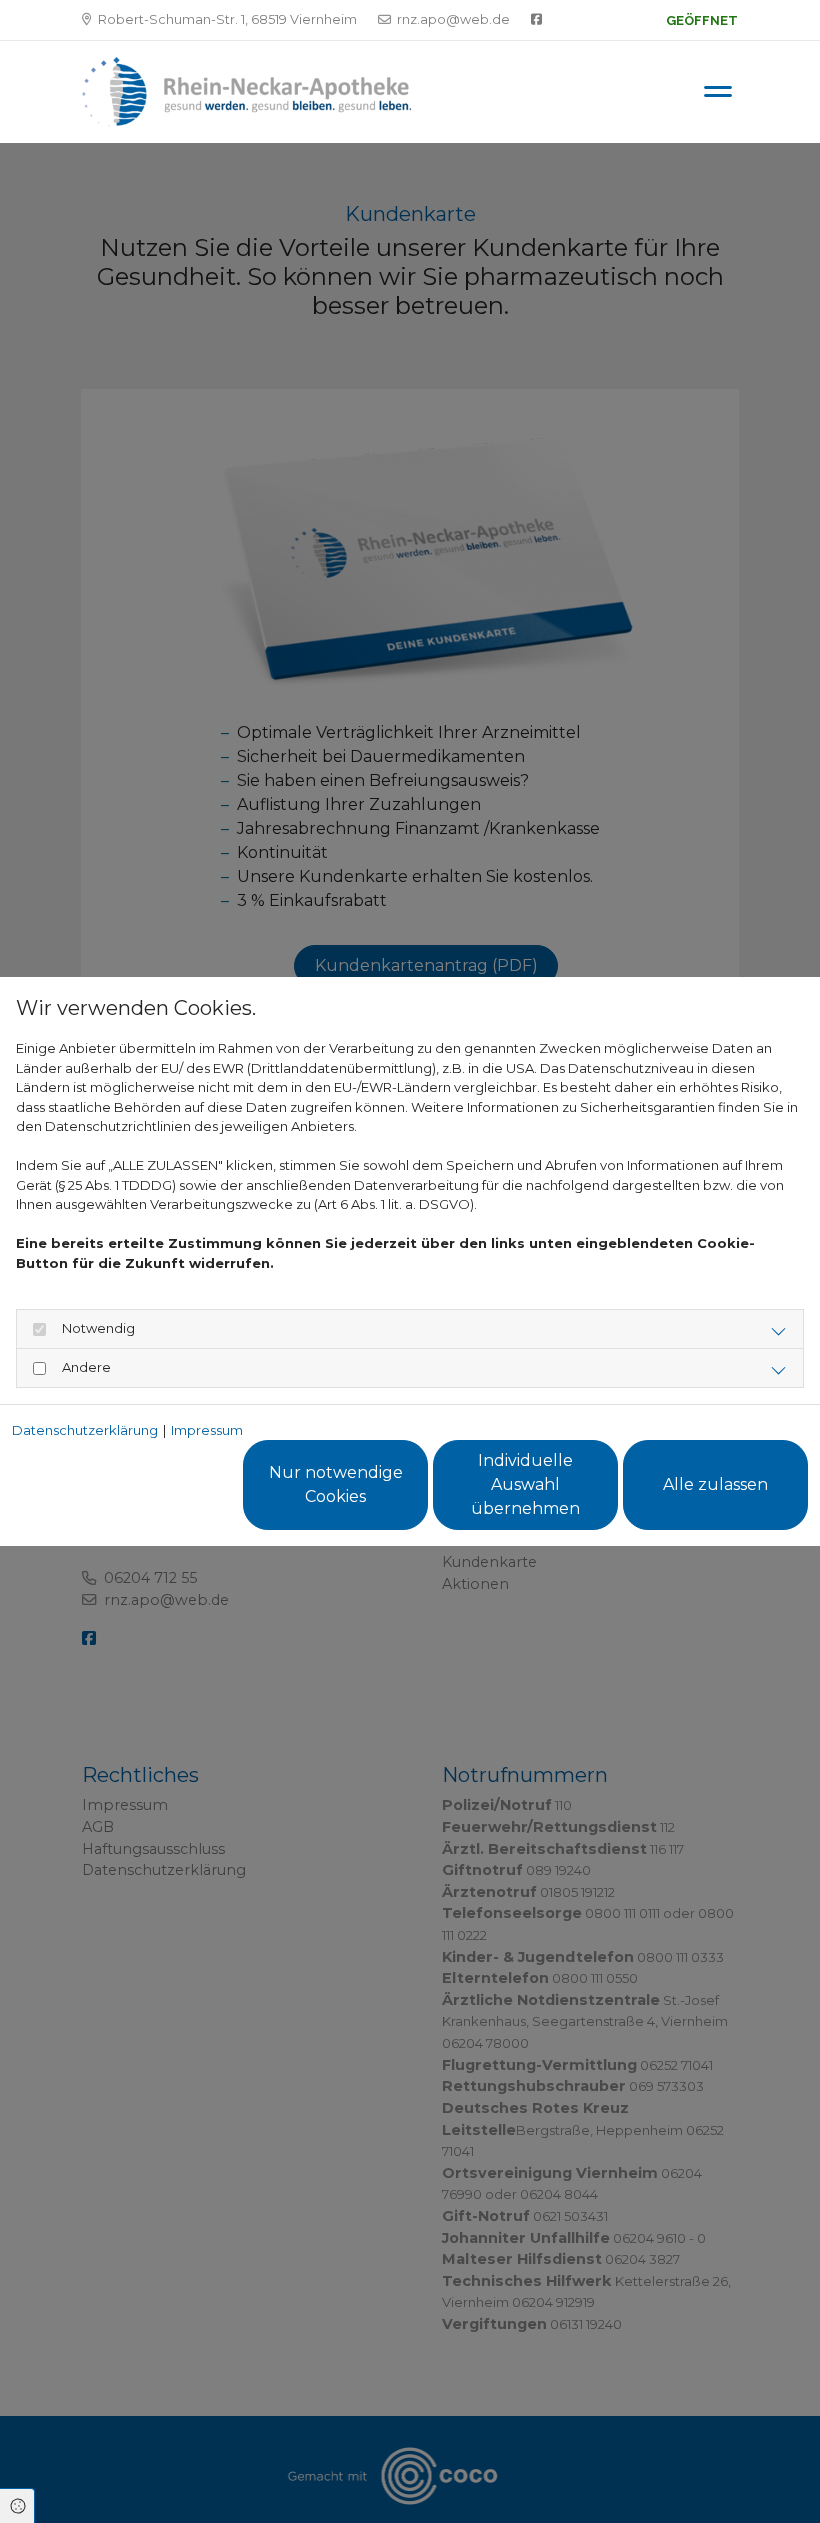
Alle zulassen (715, 1484)
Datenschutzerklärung (85, 1430)
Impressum (207, 1430)
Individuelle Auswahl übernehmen (525, 1484)
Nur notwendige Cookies (336, 1484)
